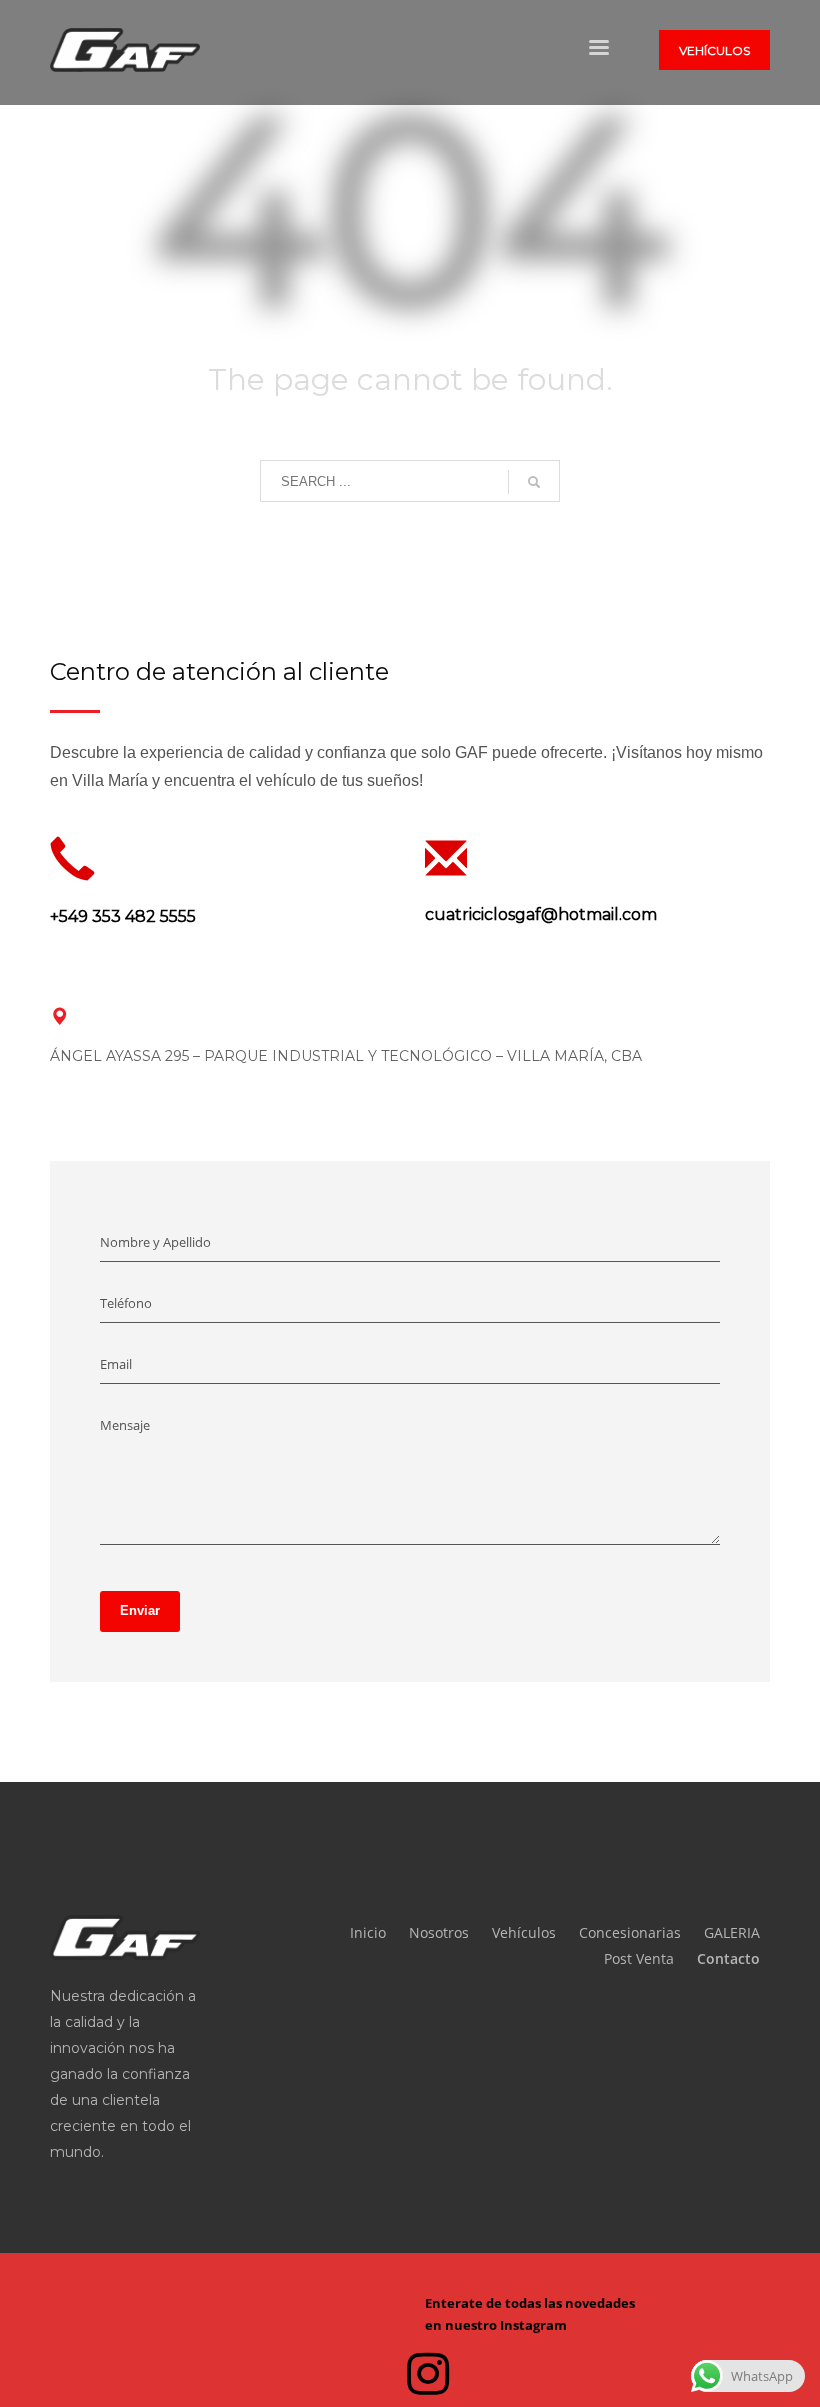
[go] (534, 482)
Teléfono (126, 1303)
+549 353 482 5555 (123, 916)
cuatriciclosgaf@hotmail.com (541, 914)
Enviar (140, 1610)
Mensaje (125, 1425)
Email (116, 1364)
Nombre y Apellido (155, 1242)
